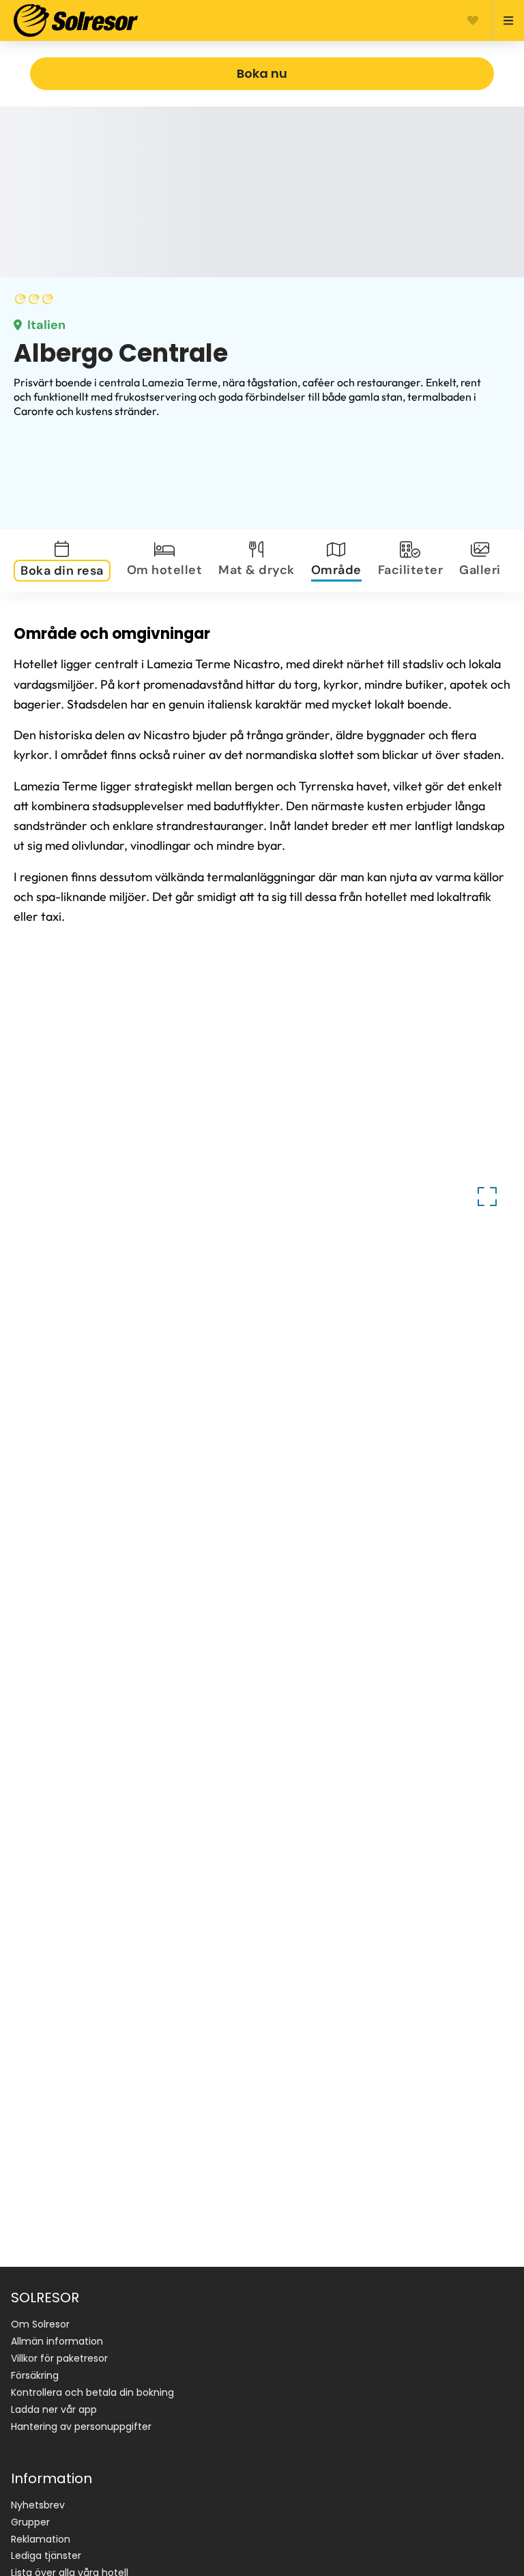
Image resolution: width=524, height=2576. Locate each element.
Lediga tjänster (46, 2556)
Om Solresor (40, 2324)
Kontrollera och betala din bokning (92, 2392)
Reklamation (41, 2539)
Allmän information (57, 2341)
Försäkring (35, 2375)
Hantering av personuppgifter (81, 2427)
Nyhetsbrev (38, 2505)
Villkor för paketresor (59, 2358)
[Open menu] (503, 20)
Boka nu (262, 73)
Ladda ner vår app (54, 2409)
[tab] (65, 561)
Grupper (30, 2522)
